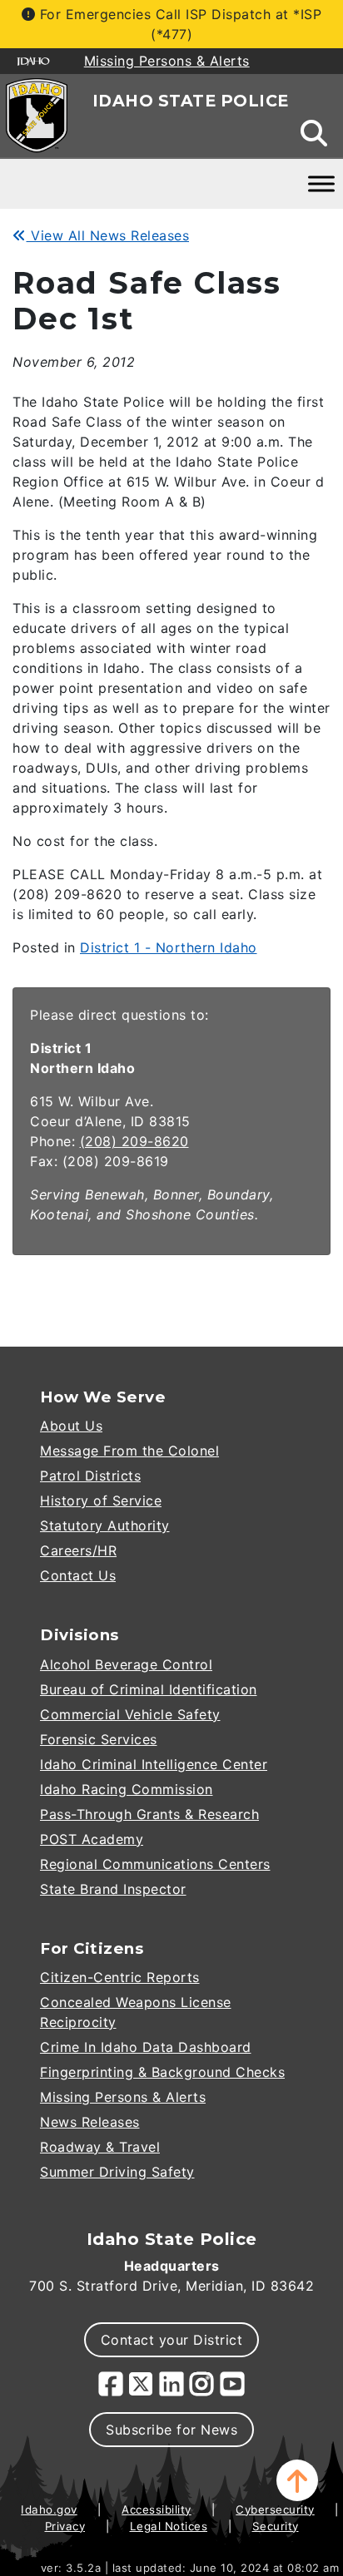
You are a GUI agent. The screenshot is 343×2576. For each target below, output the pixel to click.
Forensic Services (99, 1739)
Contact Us (78, 1575)
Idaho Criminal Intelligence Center (154, 1764)
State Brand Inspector (113, 1889)
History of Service (101, 1501)
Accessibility (157, 2509)
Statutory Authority (105, 1525)
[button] (297, 2480)
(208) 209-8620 (134, 1141)
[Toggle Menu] (321, 183)
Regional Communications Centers (155, 1864)
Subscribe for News (171, 2430)
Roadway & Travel (100, 2147)
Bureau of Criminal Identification (149, 1689)
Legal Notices (169, 2526)
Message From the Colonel (129, 1451)
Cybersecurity (275, 2509)
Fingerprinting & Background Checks (162, 2072)
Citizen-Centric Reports (120, 1977)
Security (276, 2526)
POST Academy (92, 1839)
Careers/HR (78, 1550)
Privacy (65, 2526)
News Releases (90, 2122)
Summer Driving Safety (117, 2172)
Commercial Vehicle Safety (130, 1714)
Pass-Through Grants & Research (149, 1814)
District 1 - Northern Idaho (169, 947)
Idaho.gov (49, 2509)
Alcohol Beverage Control (126, 1664)
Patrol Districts (90, 1476)
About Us (71, 1426)
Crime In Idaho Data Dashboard (146, 2047)
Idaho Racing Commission (127, 1789)
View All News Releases (108, 235)
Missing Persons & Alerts (123, 2097)
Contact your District (172, 2340)
